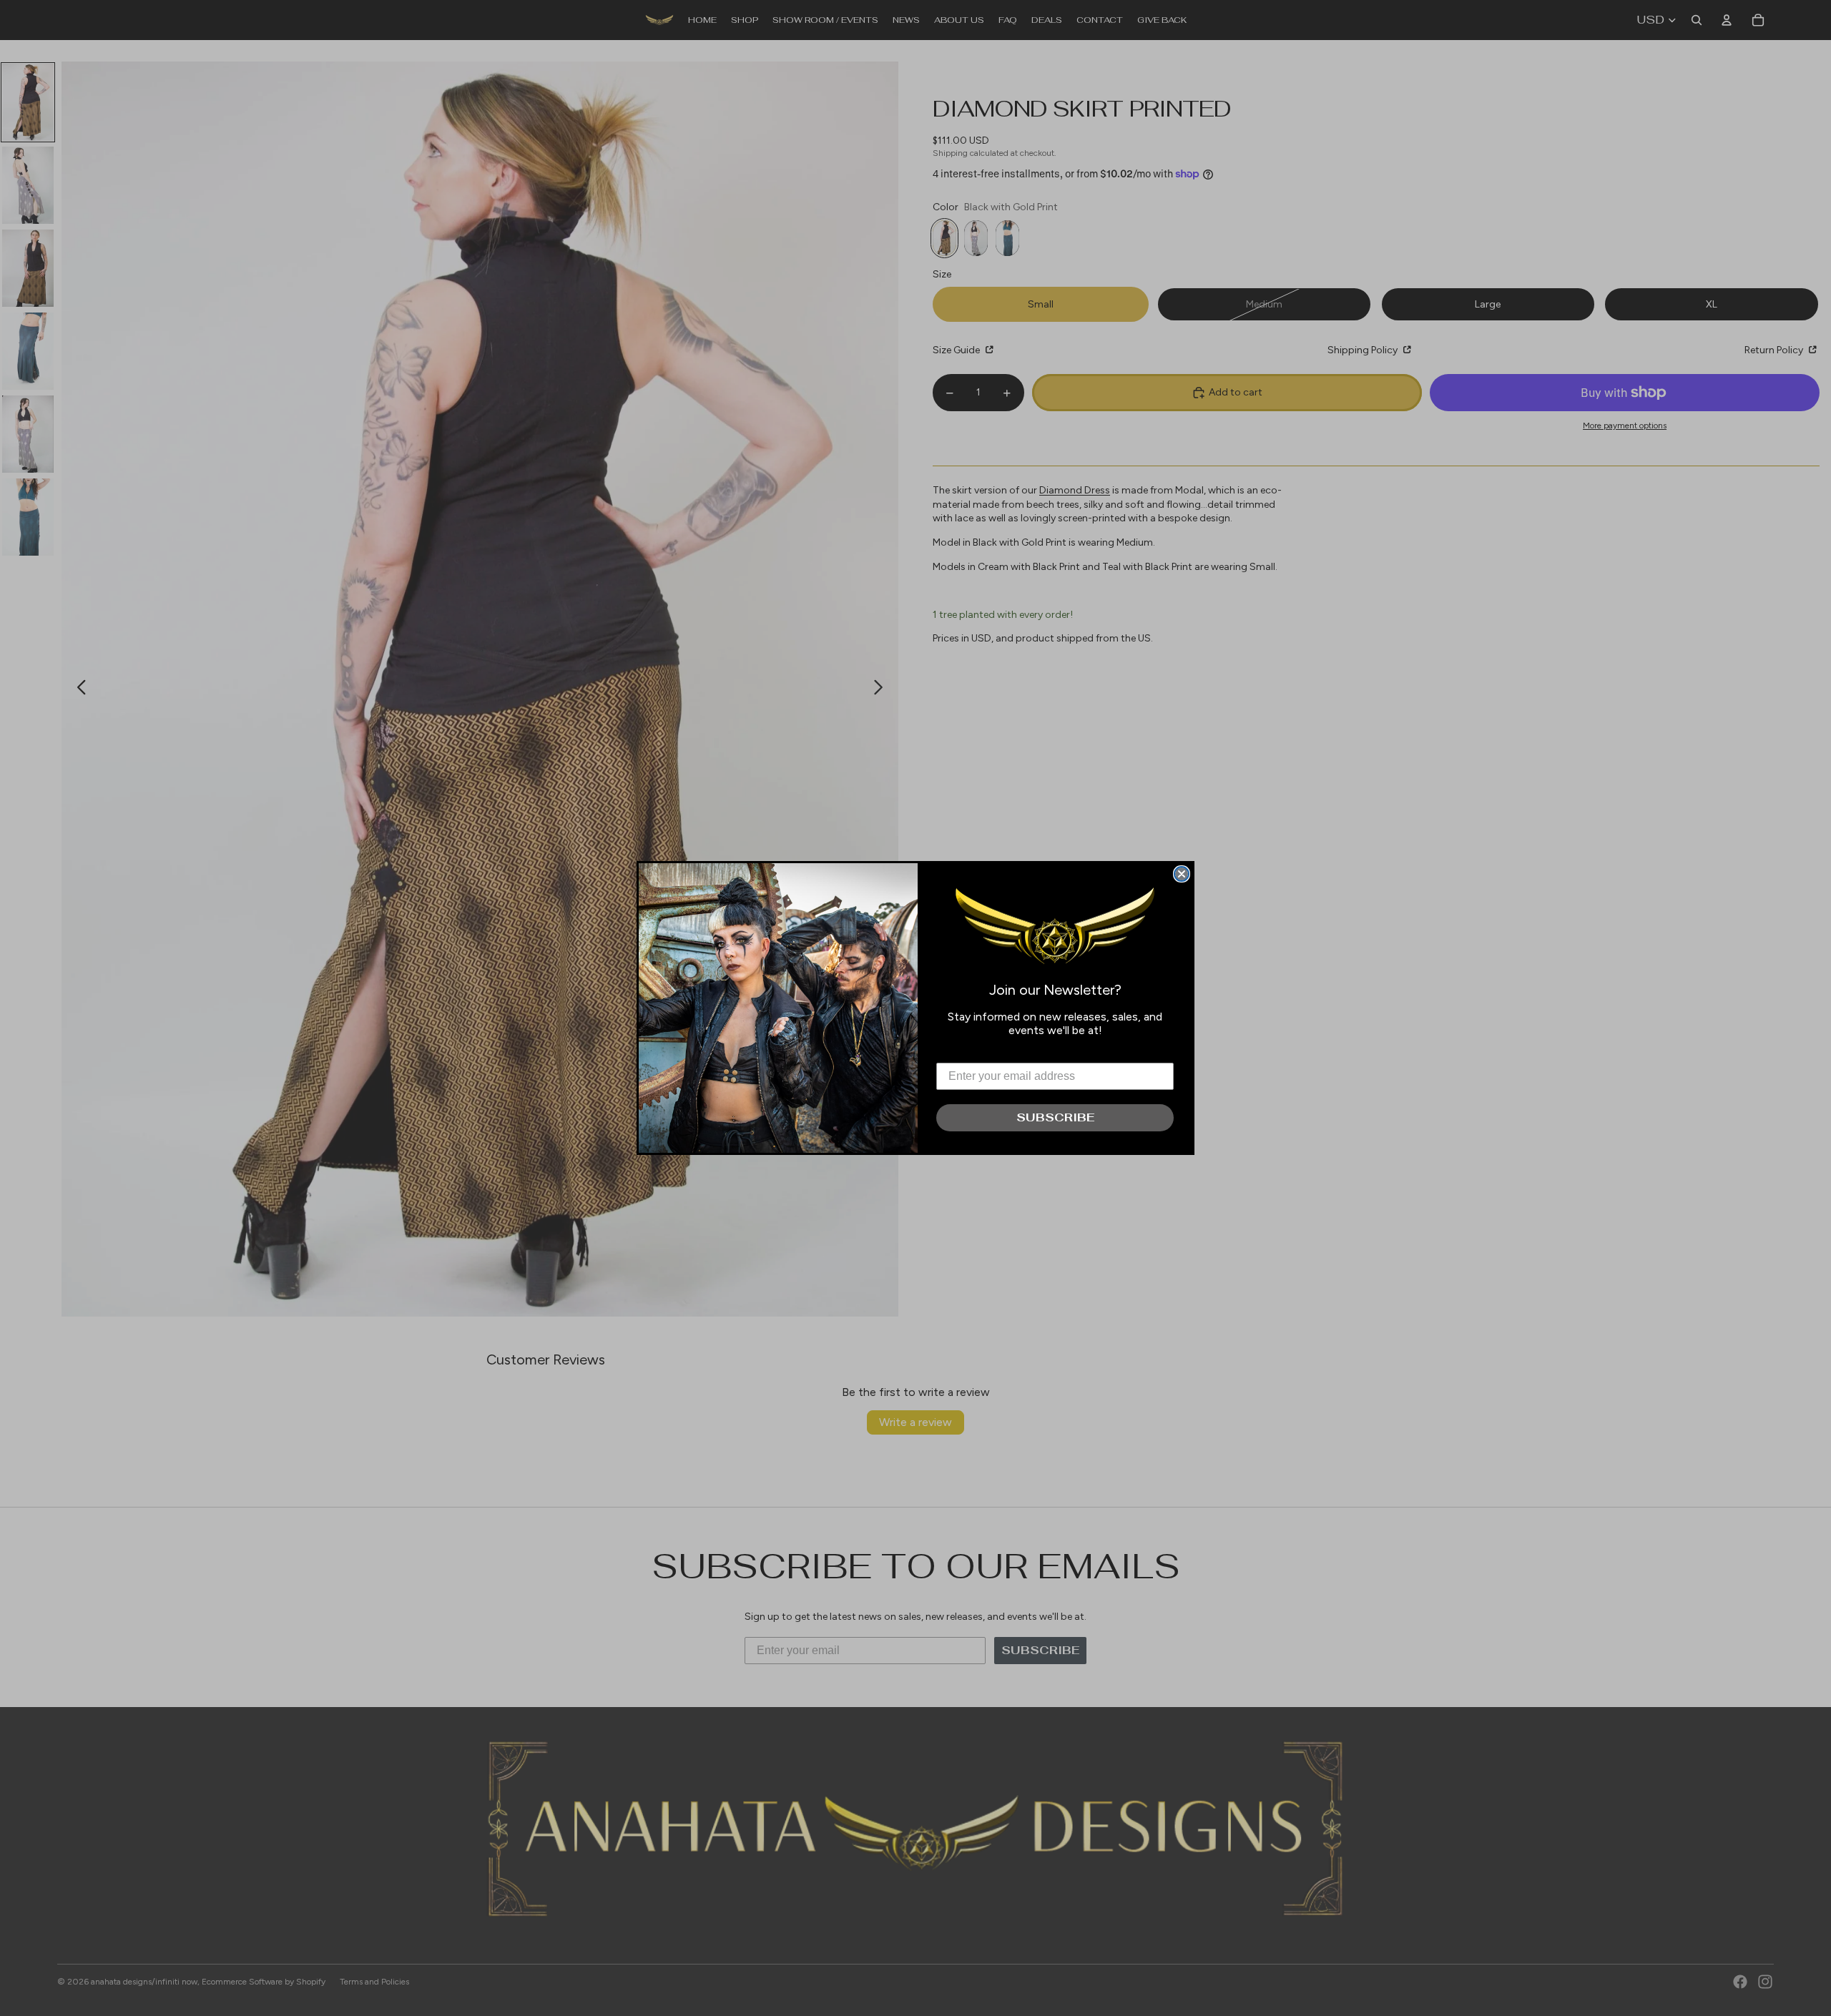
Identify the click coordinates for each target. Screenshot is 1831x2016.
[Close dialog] (1182, 874)
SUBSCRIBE (1055, 1117)
